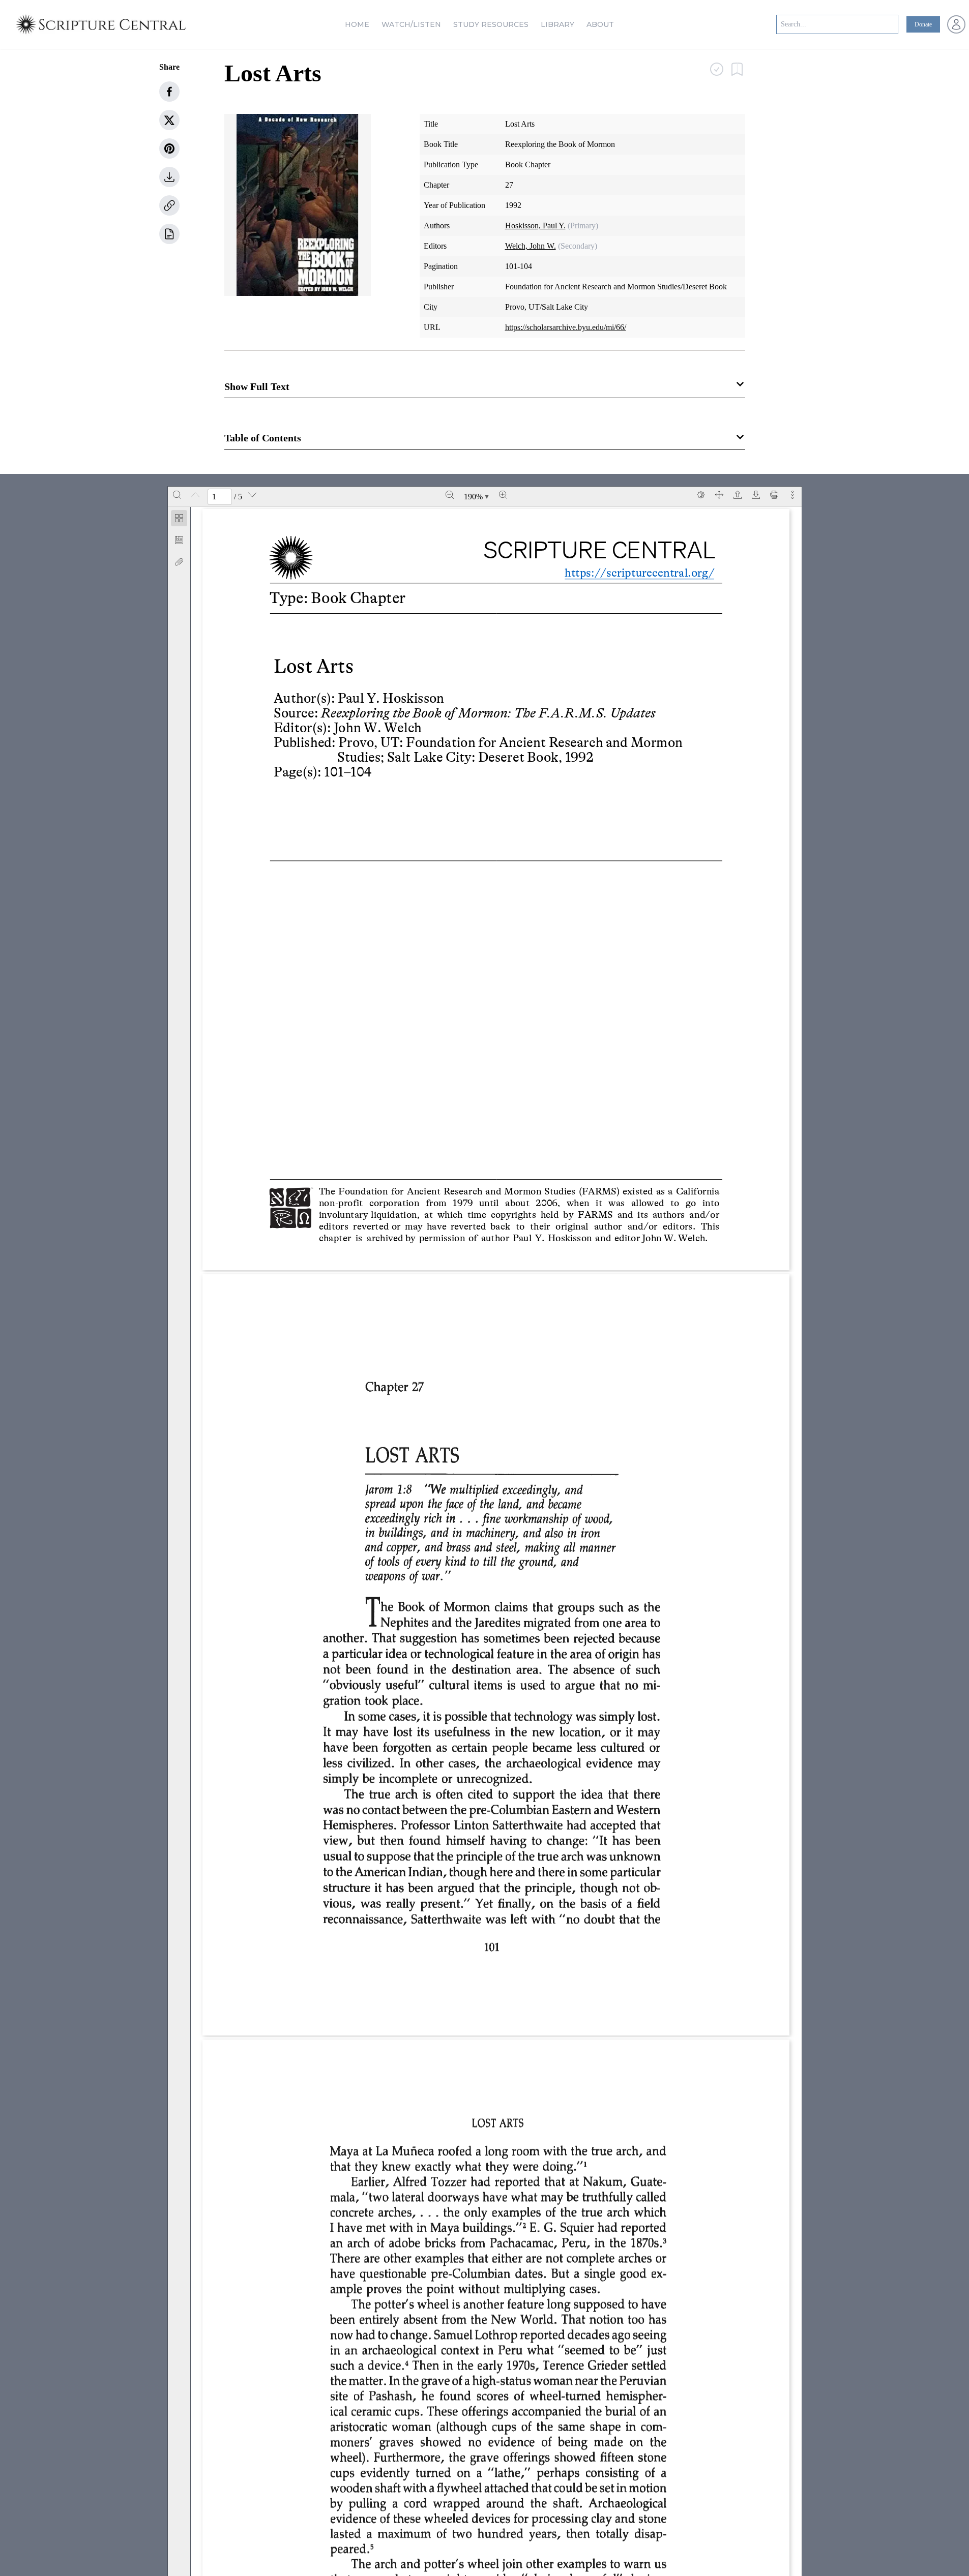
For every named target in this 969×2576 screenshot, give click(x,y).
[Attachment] (179, 562)
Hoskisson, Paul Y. (535, 226)
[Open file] (738, 495)
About (600, 24)
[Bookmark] (179, 540)
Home (357, 24)
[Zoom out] (450, 495)
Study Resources (491, 24)
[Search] (177, 495)
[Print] (774, 495)
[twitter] (169, 120)
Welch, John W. (531, 246)
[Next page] (252, 495)
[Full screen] (719, 495)
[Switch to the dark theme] (701, 495)
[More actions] (792, 495)
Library (557, 24)
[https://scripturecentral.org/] (632, 572)
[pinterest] (169, 148)
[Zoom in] (503, 495)
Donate (923, 24)
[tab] (179, 520)
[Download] (756, 495)
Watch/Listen (411, 24)
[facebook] (169, 92)
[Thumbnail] (179, 518)
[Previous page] (195, 495)
